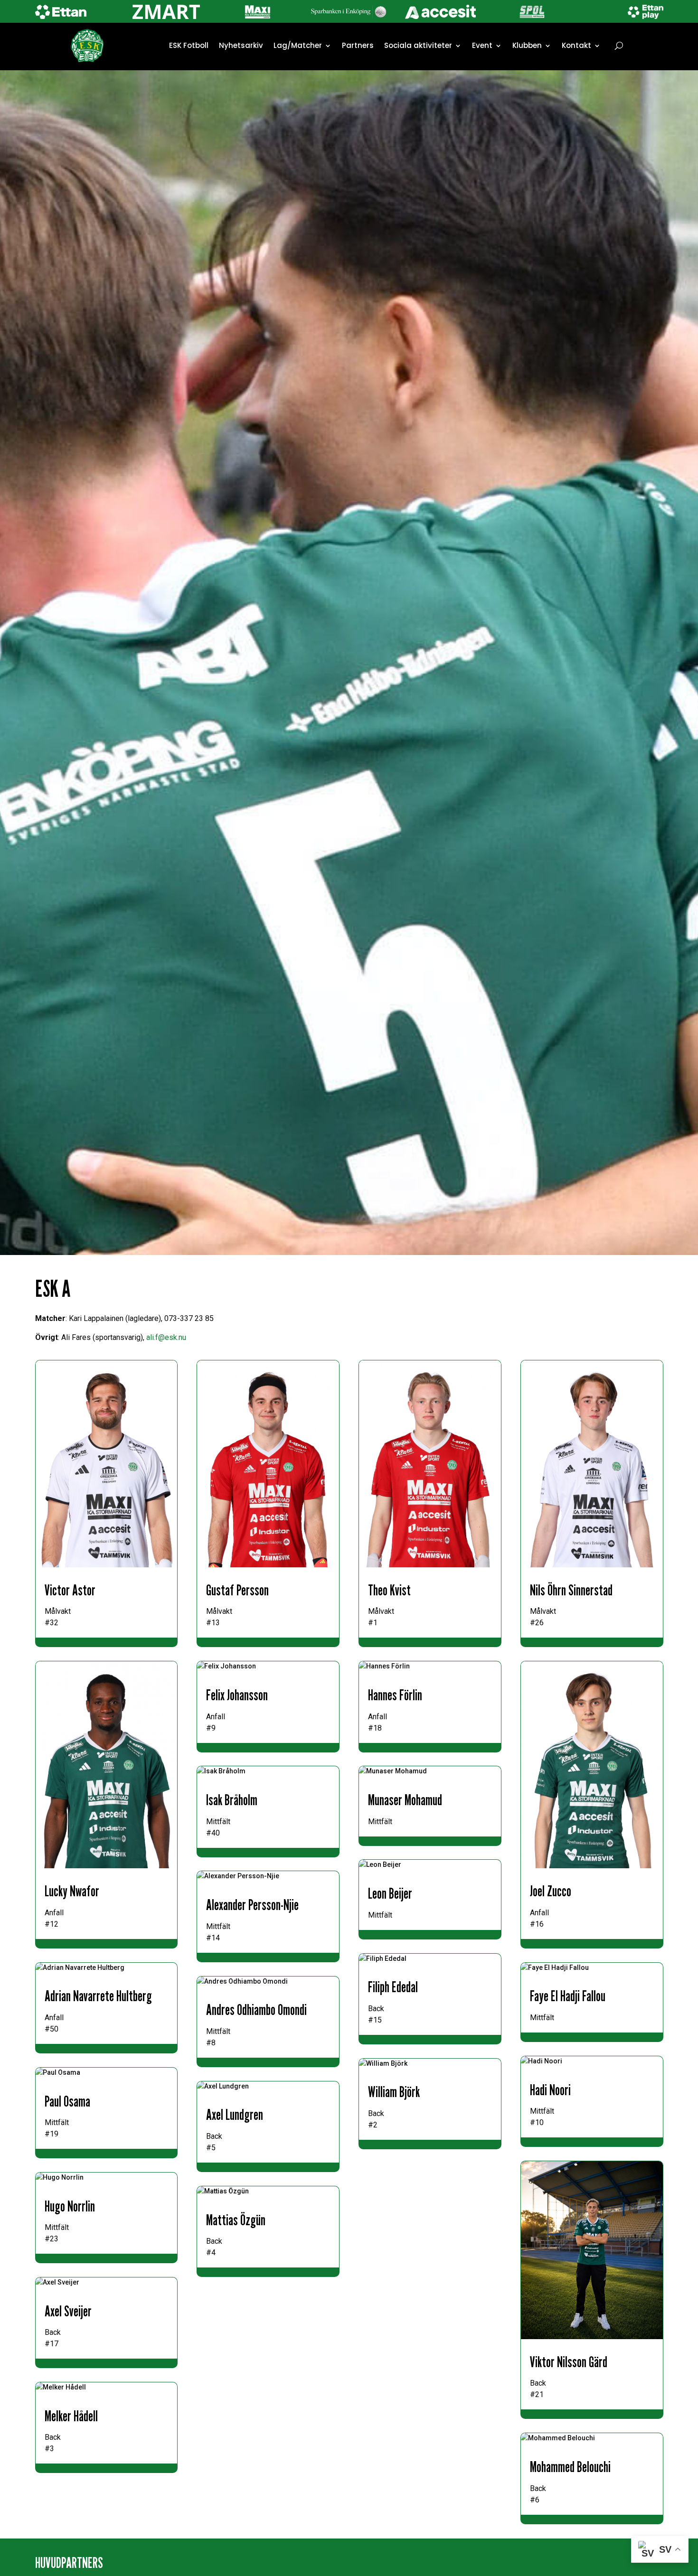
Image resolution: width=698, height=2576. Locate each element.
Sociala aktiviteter (418, 45)
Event (482, 45)
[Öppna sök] (619, 46)
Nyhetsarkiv (241, 45)
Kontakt (576, 45)
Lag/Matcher (298, 45)
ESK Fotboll (189, 45)
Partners (358, 45)
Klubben (527, 45)
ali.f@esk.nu (166, 1337)
